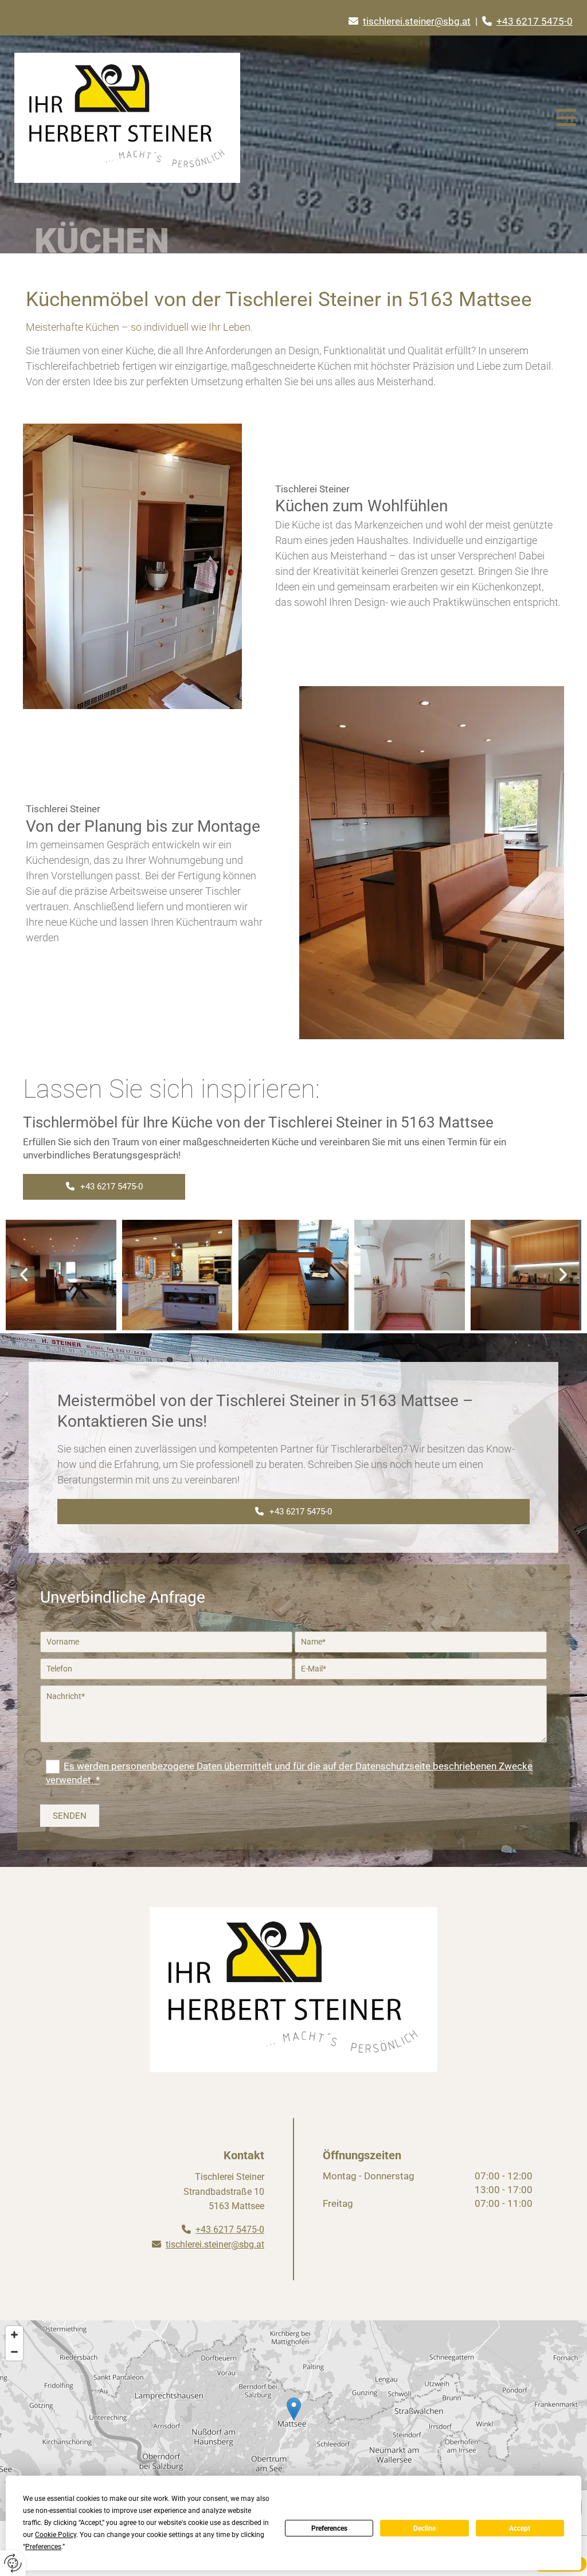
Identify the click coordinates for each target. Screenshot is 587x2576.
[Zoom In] (14, 2335)
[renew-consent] (13, 2563)
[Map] (293, 2421)
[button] (104, 1187)
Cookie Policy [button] (56, 2535)
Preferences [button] (43, 2547)
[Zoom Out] (14, 2352)
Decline (424, 2528)
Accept (520, 2528)
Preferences (329, 2528)
